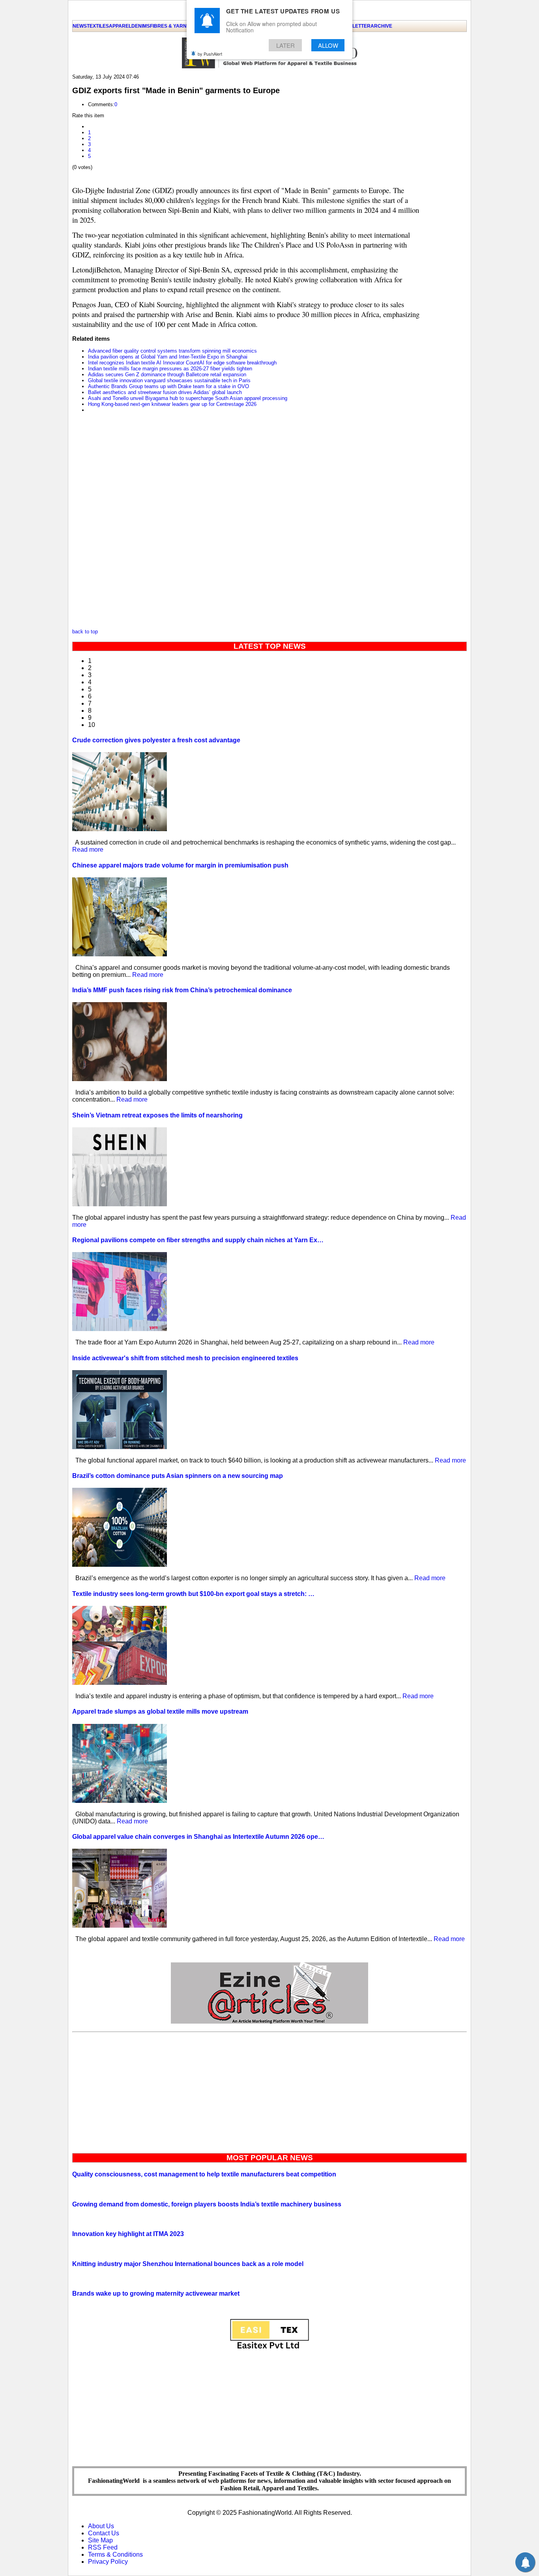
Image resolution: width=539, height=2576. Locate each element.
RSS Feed (103, 2547)
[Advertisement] (269, 2091)
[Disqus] (246, 523)
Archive (381, 26)
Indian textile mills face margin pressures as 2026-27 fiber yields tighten (170, 369)
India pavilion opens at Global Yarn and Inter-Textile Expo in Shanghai (168, 357)
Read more (88, 850)
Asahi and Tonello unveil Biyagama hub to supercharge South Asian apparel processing (188, 398)
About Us (101, 2526)
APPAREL (120, 26)
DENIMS (141, 26)
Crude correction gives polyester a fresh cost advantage (156, 740)
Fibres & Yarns (170, 26)
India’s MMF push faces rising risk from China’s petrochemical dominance (182, 990)
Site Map (100, 2540)
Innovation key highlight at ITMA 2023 (128, 2234)
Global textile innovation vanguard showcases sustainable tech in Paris (169, 380)
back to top (85, 632)
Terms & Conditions (115, 2554)
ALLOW (328, 45)
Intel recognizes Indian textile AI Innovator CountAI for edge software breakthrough (182, 363)
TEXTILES (98, 26)
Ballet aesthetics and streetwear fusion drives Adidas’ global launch (165, 392)
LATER (285, 45)
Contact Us (104, 2533)
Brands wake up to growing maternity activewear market (156, 2293)
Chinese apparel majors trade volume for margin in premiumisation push (180, 865)
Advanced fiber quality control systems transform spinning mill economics (172, 351)
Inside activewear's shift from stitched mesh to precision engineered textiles (185, 1358)
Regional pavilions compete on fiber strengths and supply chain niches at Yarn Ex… (198, 1240)
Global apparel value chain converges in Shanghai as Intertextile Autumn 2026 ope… (198, 1837)
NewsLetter (354, 26)
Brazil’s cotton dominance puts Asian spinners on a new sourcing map (178, 1476)
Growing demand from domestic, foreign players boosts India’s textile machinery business (207, 2204)
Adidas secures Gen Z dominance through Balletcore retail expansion (167, 375)
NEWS (80, 26)
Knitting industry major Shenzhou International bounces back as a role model (188, 2264)
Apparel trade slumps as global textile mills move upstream (160, 1711)
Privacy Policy (108, 2562)
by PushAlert (210, 54)
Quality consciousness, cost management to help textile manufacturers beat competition (204, 2174)
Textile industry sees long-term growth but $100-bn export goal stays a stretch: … (193, 1594)
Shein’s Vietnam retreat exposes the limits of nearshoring (157, 1115)
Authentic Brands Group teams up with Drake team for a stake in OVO (168, 386)
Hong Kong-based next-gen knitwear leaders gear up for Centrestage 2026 (172, 404)
